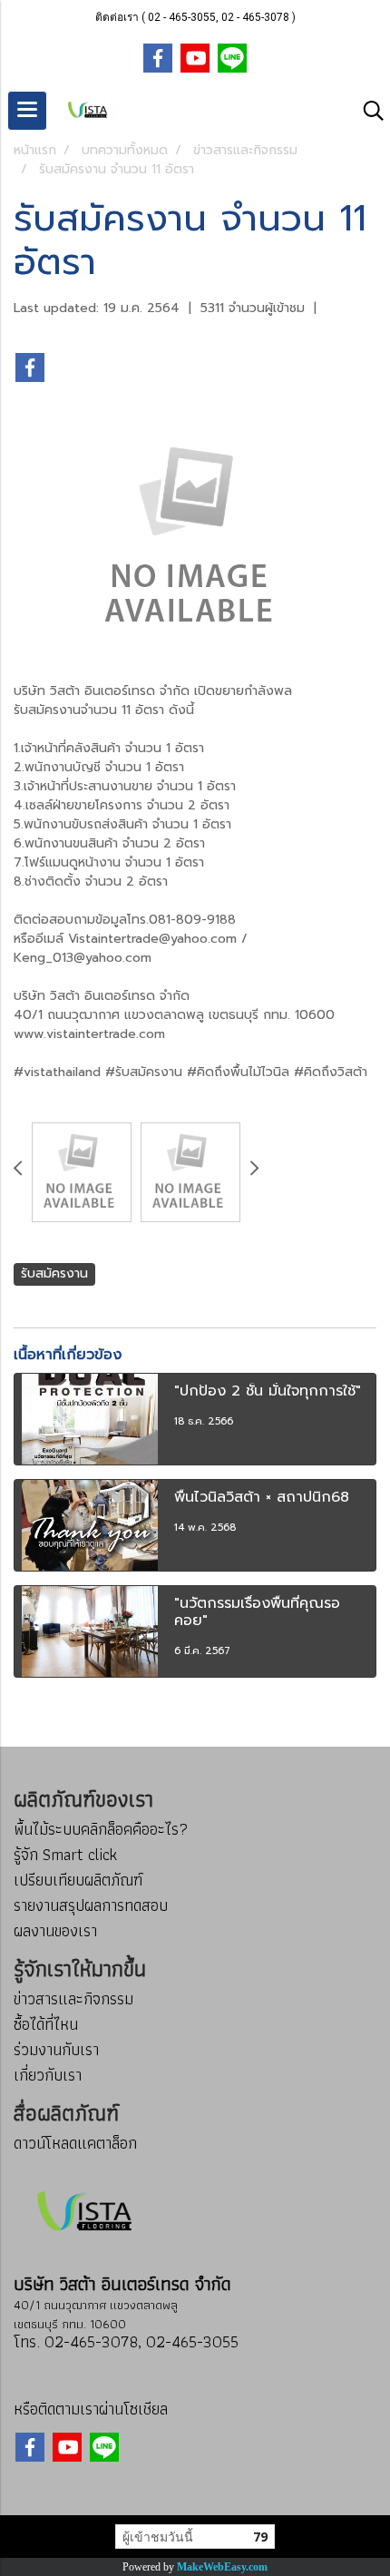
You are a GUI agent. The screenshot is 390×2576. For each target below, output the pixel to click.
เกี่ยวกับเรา (48, 2075)
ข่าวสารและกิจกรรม (73, 1998)
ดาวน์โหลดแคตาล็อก (75, 2143)
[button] (367, 111)
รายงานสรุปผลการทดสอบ (91, 1905)
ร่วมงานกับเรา (56, 2049)
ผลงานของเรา (55, 1930)
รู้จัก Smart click (65, 1854)
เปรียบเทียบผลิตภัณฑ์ (78, 1880)
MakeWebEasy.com (222, 2567)
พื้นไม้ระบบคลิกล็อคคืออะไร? (101, 1829)
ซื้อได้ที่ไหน (46, 2024)
